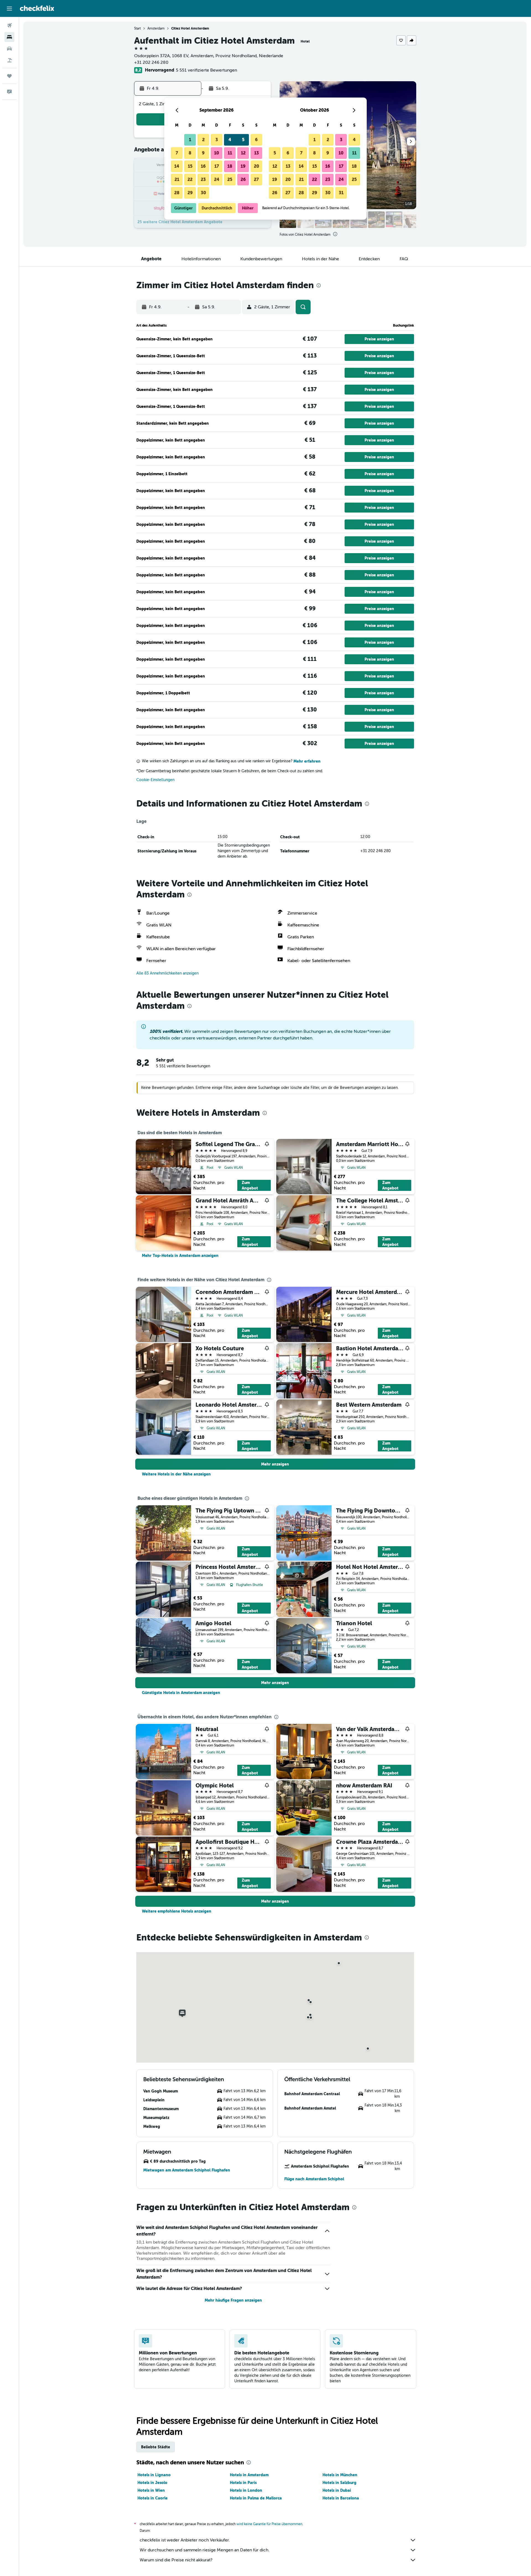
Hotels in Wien (151, 2490)
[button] (9, 9)
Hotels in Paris (243, 2483)
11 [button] (230, 153)
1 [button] (190, 140)
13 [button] (257, 153)
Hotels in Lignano (154, 2475)
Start (137, 28)
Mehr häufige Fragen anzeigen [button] (233, 2300)
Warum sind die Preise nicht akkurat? (176, 2560)
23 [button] (203, 179)
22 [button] (190, 179)
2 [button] (203, 140)
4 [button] (230, 140)
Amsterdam (156, 28)
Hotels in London (246, 2490)
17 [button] (217, 166)
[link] (180, 1256)
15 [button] (190, 166)
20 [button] (257, 166)
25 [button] (230, 179)
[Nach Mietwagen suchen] (9, 49)
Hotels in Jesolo (152, 2483)
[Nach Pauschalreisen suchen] (9, 60)
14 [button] (177, 166)
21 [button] (177, 179)
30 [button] (203, 193)
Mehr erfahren (307, 761)
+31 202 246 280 (151, 62)
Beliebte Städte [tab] (156, 2447)
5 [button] (243, 140)
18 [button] (230, 166)
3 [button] (217, 140)
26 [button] (243, 179)
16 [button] (203, 166)
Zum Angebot (250, 1185)
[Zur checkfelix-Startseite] (37, 8)
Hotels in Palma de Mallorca (256, 2498)
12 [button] (243, 153)
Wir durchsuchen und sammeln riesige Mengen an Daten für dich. (205, 2550)
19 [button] (243, 166)
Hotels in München (340, 2475)
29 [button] (190, 193)
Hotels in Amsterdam (249, 2475)
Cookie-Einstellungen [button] (155, 780)
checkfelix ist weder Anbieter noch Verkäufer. (185, 2540)
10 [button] (217, 153)
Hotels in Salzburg (339, 2483)
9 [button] (203, 153)
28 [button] (177, 193)
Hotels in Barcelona (341, 2498)
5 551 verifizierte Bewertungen (206, 70)
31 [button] (341, 193)
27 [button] (256, 179)
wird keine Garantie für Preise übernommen (269, 2524)
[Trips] (9, 76)
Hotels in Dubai (337, 2490)
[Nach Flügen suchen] (9, 25)
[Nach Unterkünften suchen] (9, 37)
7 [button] (177, 153)
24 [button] (217, 179)
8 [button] (190, 153)
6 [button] (256, 140)
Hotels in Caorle (153, 2498)
